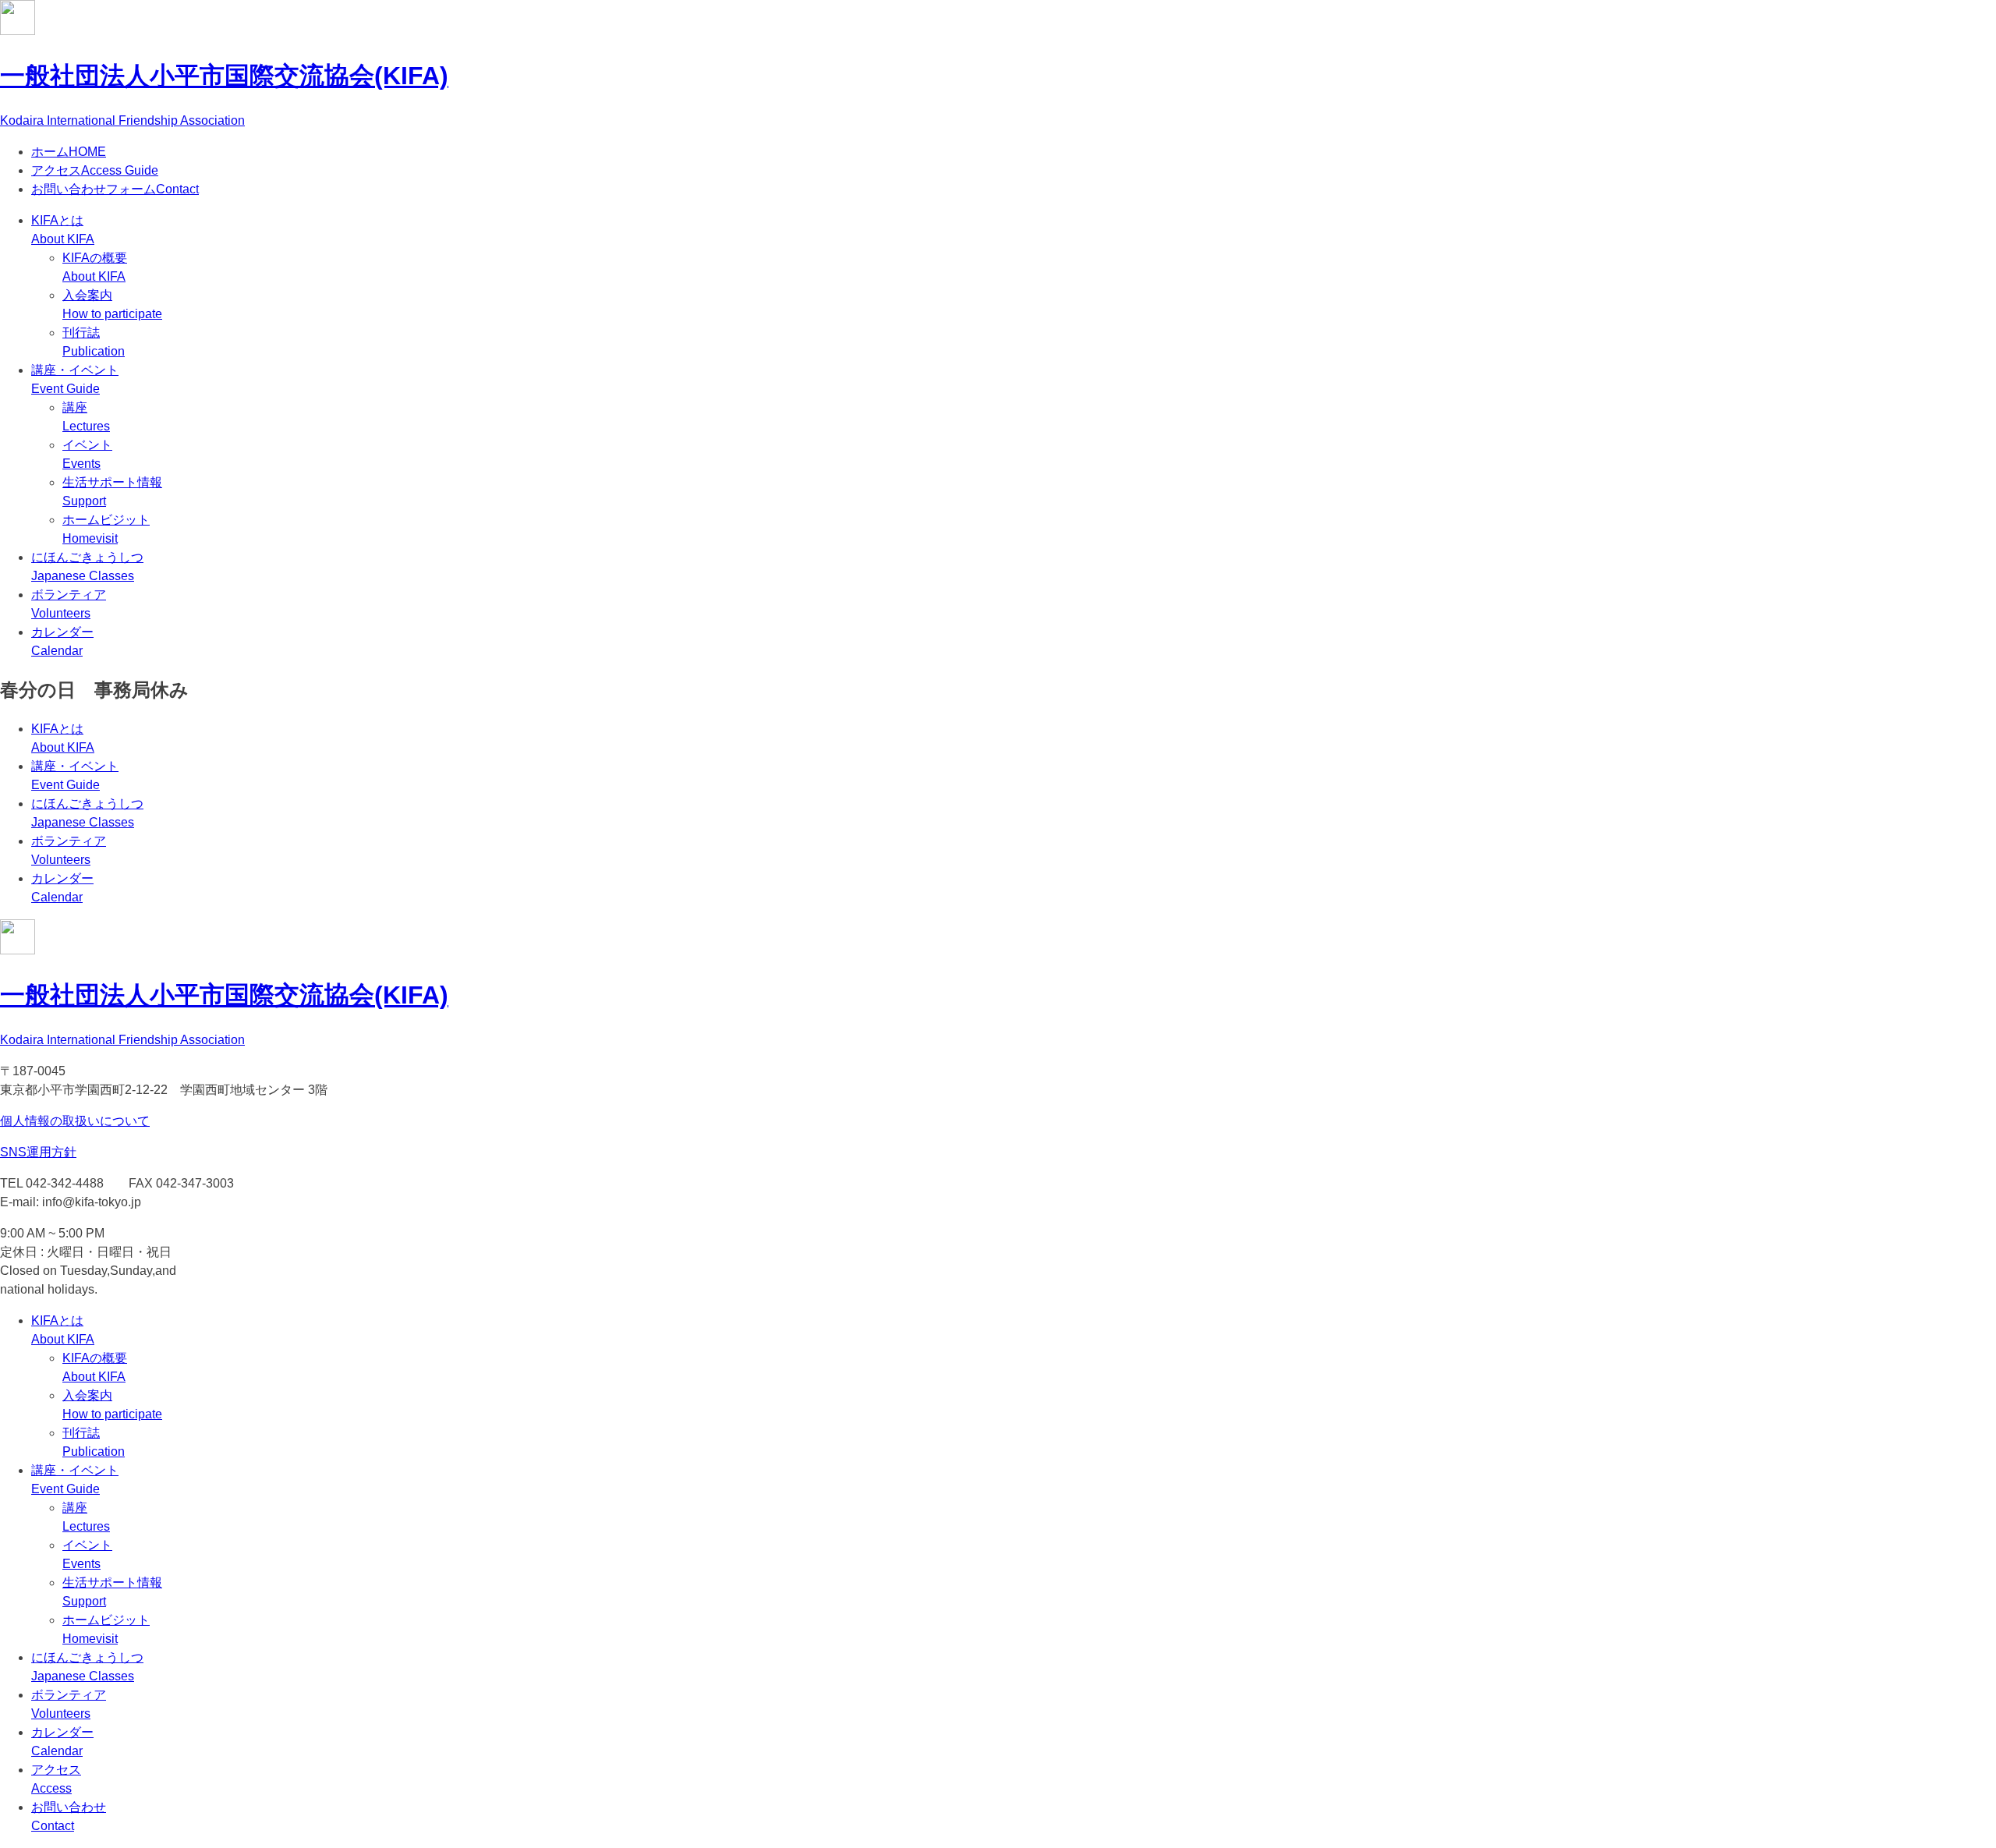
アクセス (95, 170)
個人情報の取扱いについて (75, 1121)
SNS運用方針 (38, 1152)
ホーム (69, 152)
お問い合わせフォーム (115, 189)
